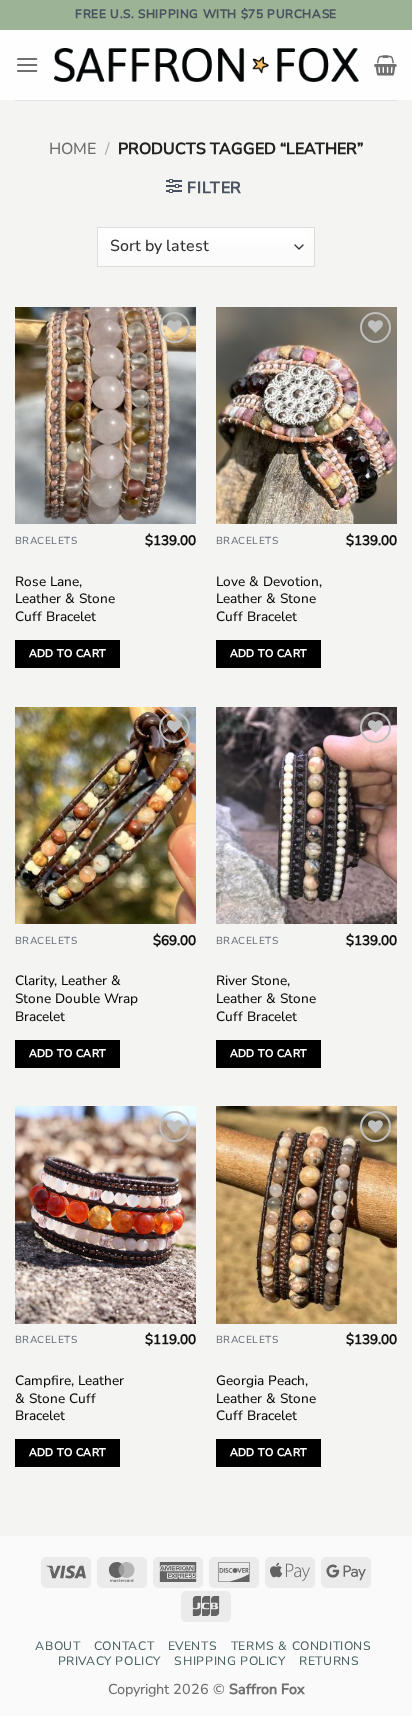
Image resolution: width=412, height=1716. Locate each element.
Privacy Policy (110, 1661)
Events (193, 1646)
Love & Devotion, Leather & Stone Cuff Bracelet (269, 599)
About (57, 1646)
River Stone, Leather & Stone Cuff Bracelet (266, 998)
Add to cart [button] (68, 653)
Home (72, 149)
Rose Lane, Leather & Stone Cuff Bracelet (65, 599)
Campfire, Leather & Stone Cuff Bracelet (69, 1398)
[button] (27, 64)
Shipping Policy (229, 1661)
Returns (329, 1661)
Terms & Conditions (301, 1646)
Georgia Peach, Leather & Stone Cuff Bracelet (266, 1398)
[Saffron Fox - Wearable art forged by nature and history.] (206, 65)
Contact (124, 1646)
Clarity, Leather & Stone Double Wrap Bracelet (76, 998)
